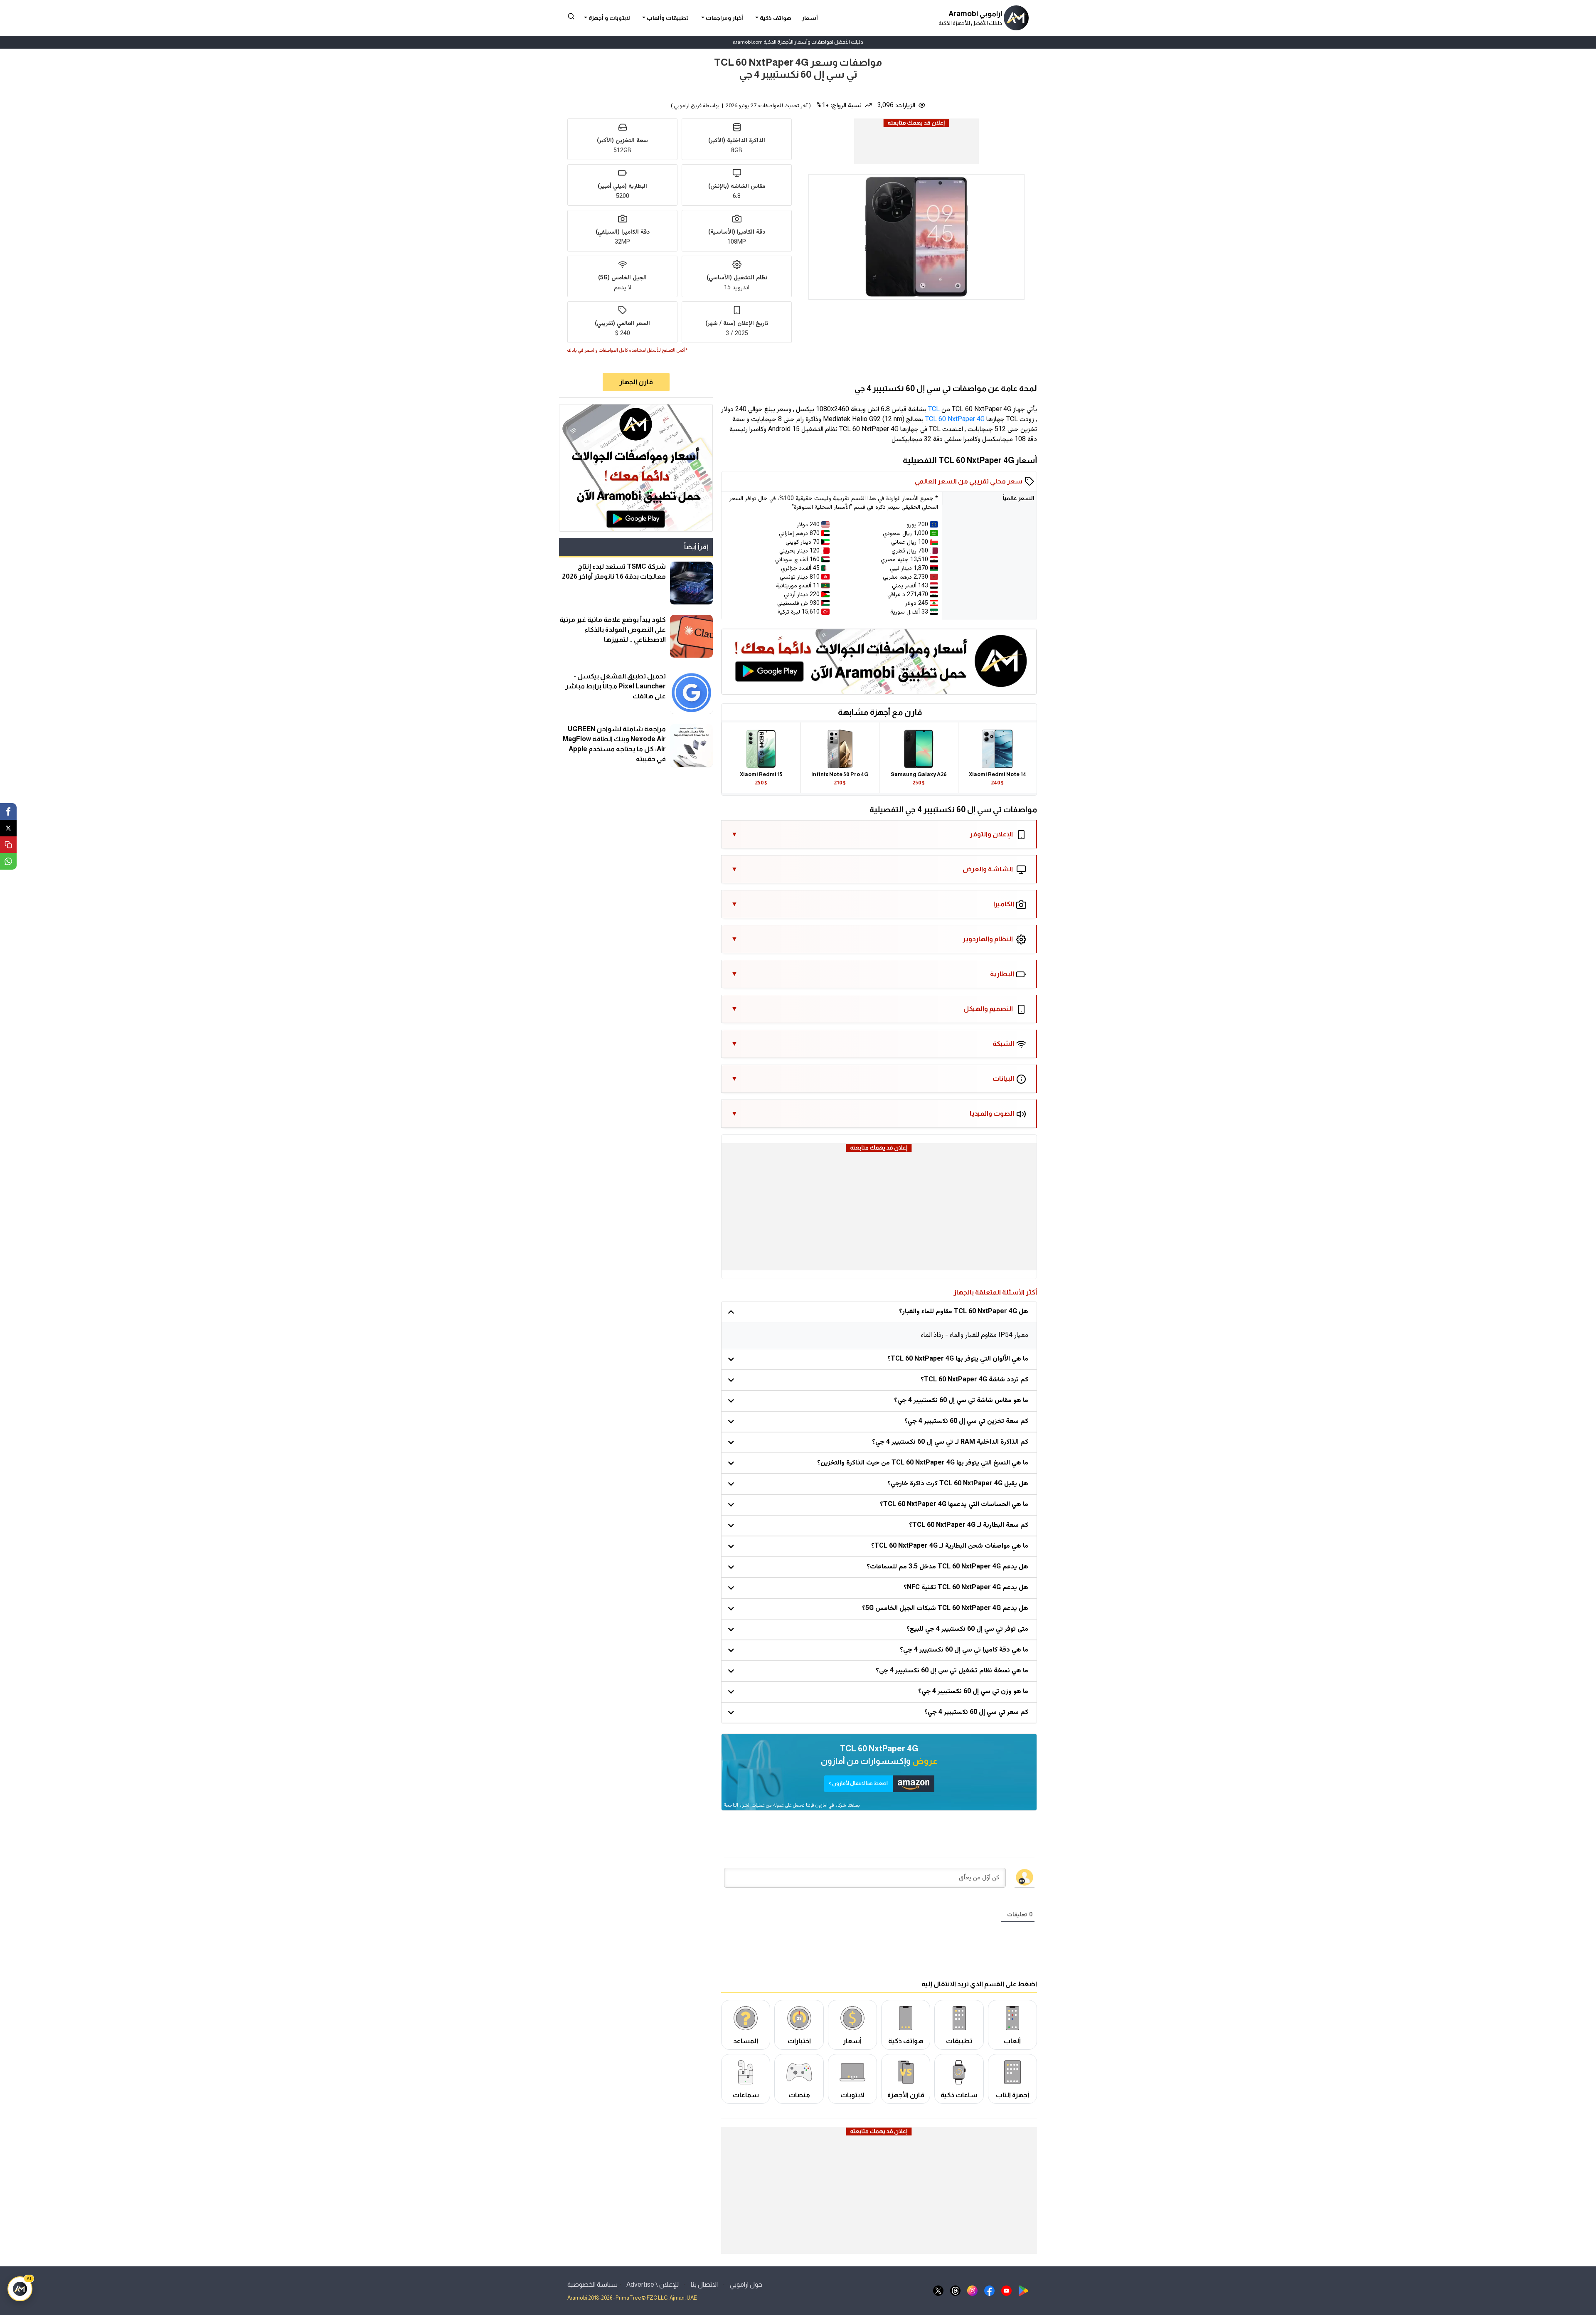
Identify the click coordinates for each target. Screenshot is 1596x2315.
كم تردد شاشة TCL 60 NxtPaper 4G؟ (974, 1380)
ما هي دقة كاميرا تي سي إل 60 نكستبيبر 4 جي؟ (964, 1650)
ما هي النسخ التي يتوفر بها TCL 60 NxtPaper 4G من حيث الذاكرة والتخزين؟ (923, 1463)
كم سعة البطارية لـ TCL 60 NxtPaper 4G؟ (969, 1525)
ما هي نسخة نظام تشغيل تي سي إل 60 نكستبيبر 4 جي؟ (952, 1671)
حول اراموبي (746, 2284)
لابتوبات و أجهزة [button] (609, 18)
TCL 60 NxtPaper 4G (955, 420)
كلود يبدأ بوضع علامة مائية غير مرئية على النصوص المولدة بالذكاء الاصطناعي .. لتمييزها (613, 630)
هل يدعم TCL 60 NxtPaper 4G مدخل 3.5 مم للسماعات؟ (947, 1567)
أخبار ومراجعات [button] (724, 18)
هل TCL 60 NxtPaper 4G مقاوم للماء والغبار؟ (964, 1312)
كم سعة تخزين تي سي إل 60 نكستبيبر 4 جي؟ (966, 1421)
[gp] (1023, 2290)
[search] (571, 16)
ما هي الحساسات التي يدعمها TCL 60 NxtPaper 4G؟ (954, 1505)
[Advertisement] (916, 148)
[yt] (1006, 2290)
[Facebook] (8, 811)
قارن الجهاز (636, 382)
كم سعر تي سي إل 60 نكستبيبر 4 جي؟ (976, 1712)
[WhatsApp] (8, 861)
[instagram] (972, 2290)
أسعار (810, 18)
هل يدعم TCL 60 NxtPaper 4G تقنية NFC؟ (966, 1588)
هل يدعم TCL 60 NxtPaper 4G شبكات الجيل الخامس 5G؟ (945, 1609)
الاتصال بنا (704, 2284)
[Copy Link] (8, 845)
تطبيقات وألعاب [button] (667, 18)
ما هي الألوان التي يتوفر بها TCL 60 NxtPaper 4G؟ (958, 1359)
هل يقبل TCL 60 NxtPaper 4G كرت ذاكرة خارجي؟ (958, 1484)
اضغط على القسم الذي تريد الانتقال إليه (979, 1984)
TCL (934, 410)
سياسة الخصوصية (592, 2284)
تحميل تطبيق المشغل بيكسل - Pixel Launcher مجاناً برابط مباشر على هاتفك (616, 686)
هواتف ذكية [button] (775, 18)
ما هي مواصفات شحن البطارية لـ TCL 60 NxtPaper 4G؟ (950, 1546)
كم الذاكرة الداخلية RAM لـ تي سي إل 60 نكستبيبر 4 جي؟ (950, 1442)
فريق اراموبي (688, 106)
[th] (955, 2290)
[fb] (989, 2290)
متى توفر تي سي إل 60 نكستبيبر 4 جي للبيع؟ (967, 1629)
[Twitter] (8, 828)
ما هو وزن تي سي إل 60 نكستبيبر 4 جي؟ (973, 1692)
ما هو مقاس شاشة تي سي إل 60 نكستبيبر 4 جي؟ (961, 1401)
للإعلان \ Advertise (653, 2284)
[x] (938, 2290)
